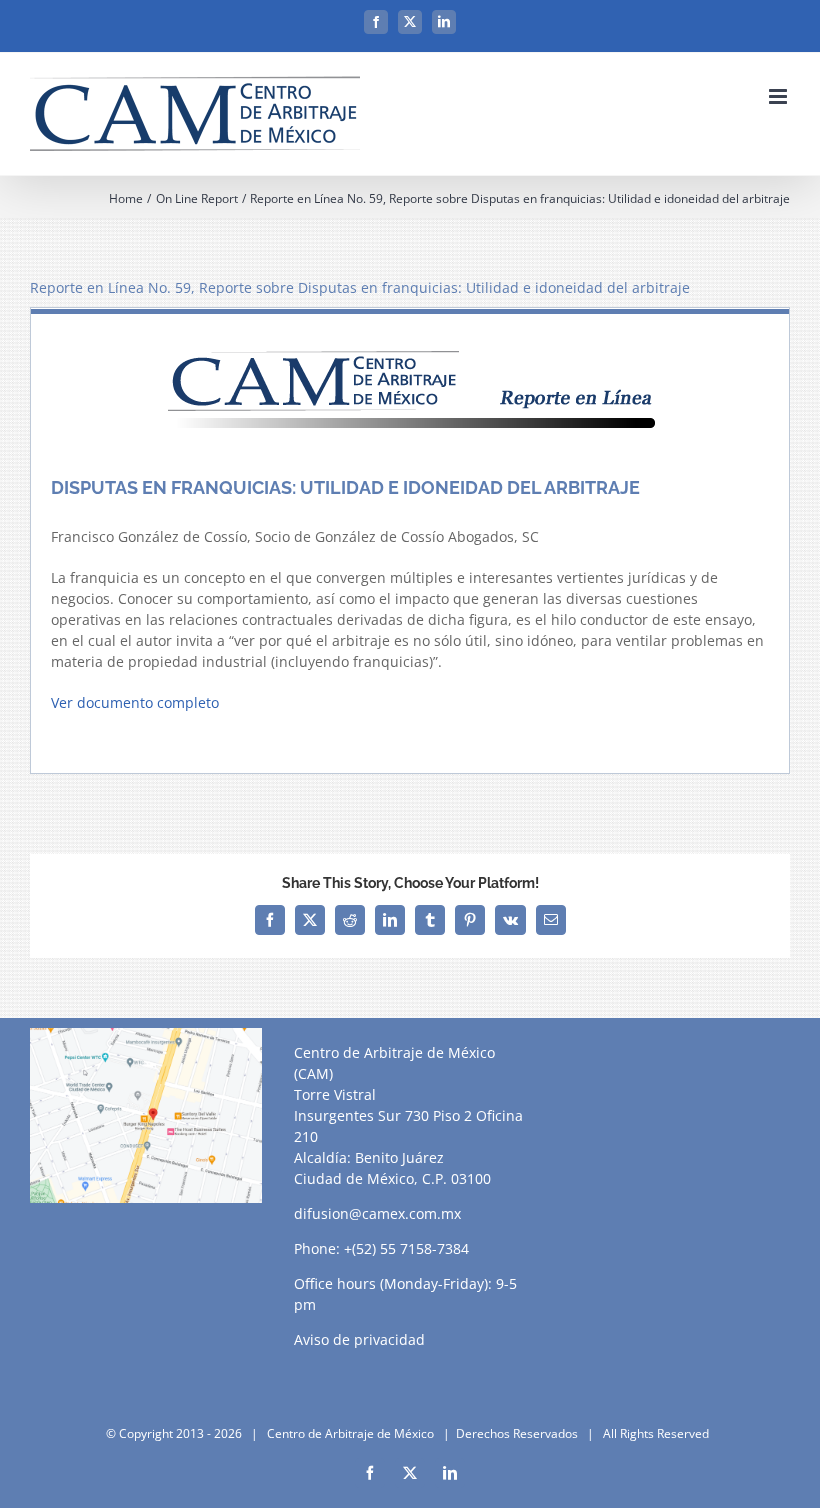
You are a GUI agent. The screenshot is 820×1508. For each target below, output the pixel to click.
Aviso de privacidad (359, 1339)
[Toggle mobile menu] (779, 96)
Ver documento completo (135, 702)
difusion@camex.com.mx (377, 1213)
